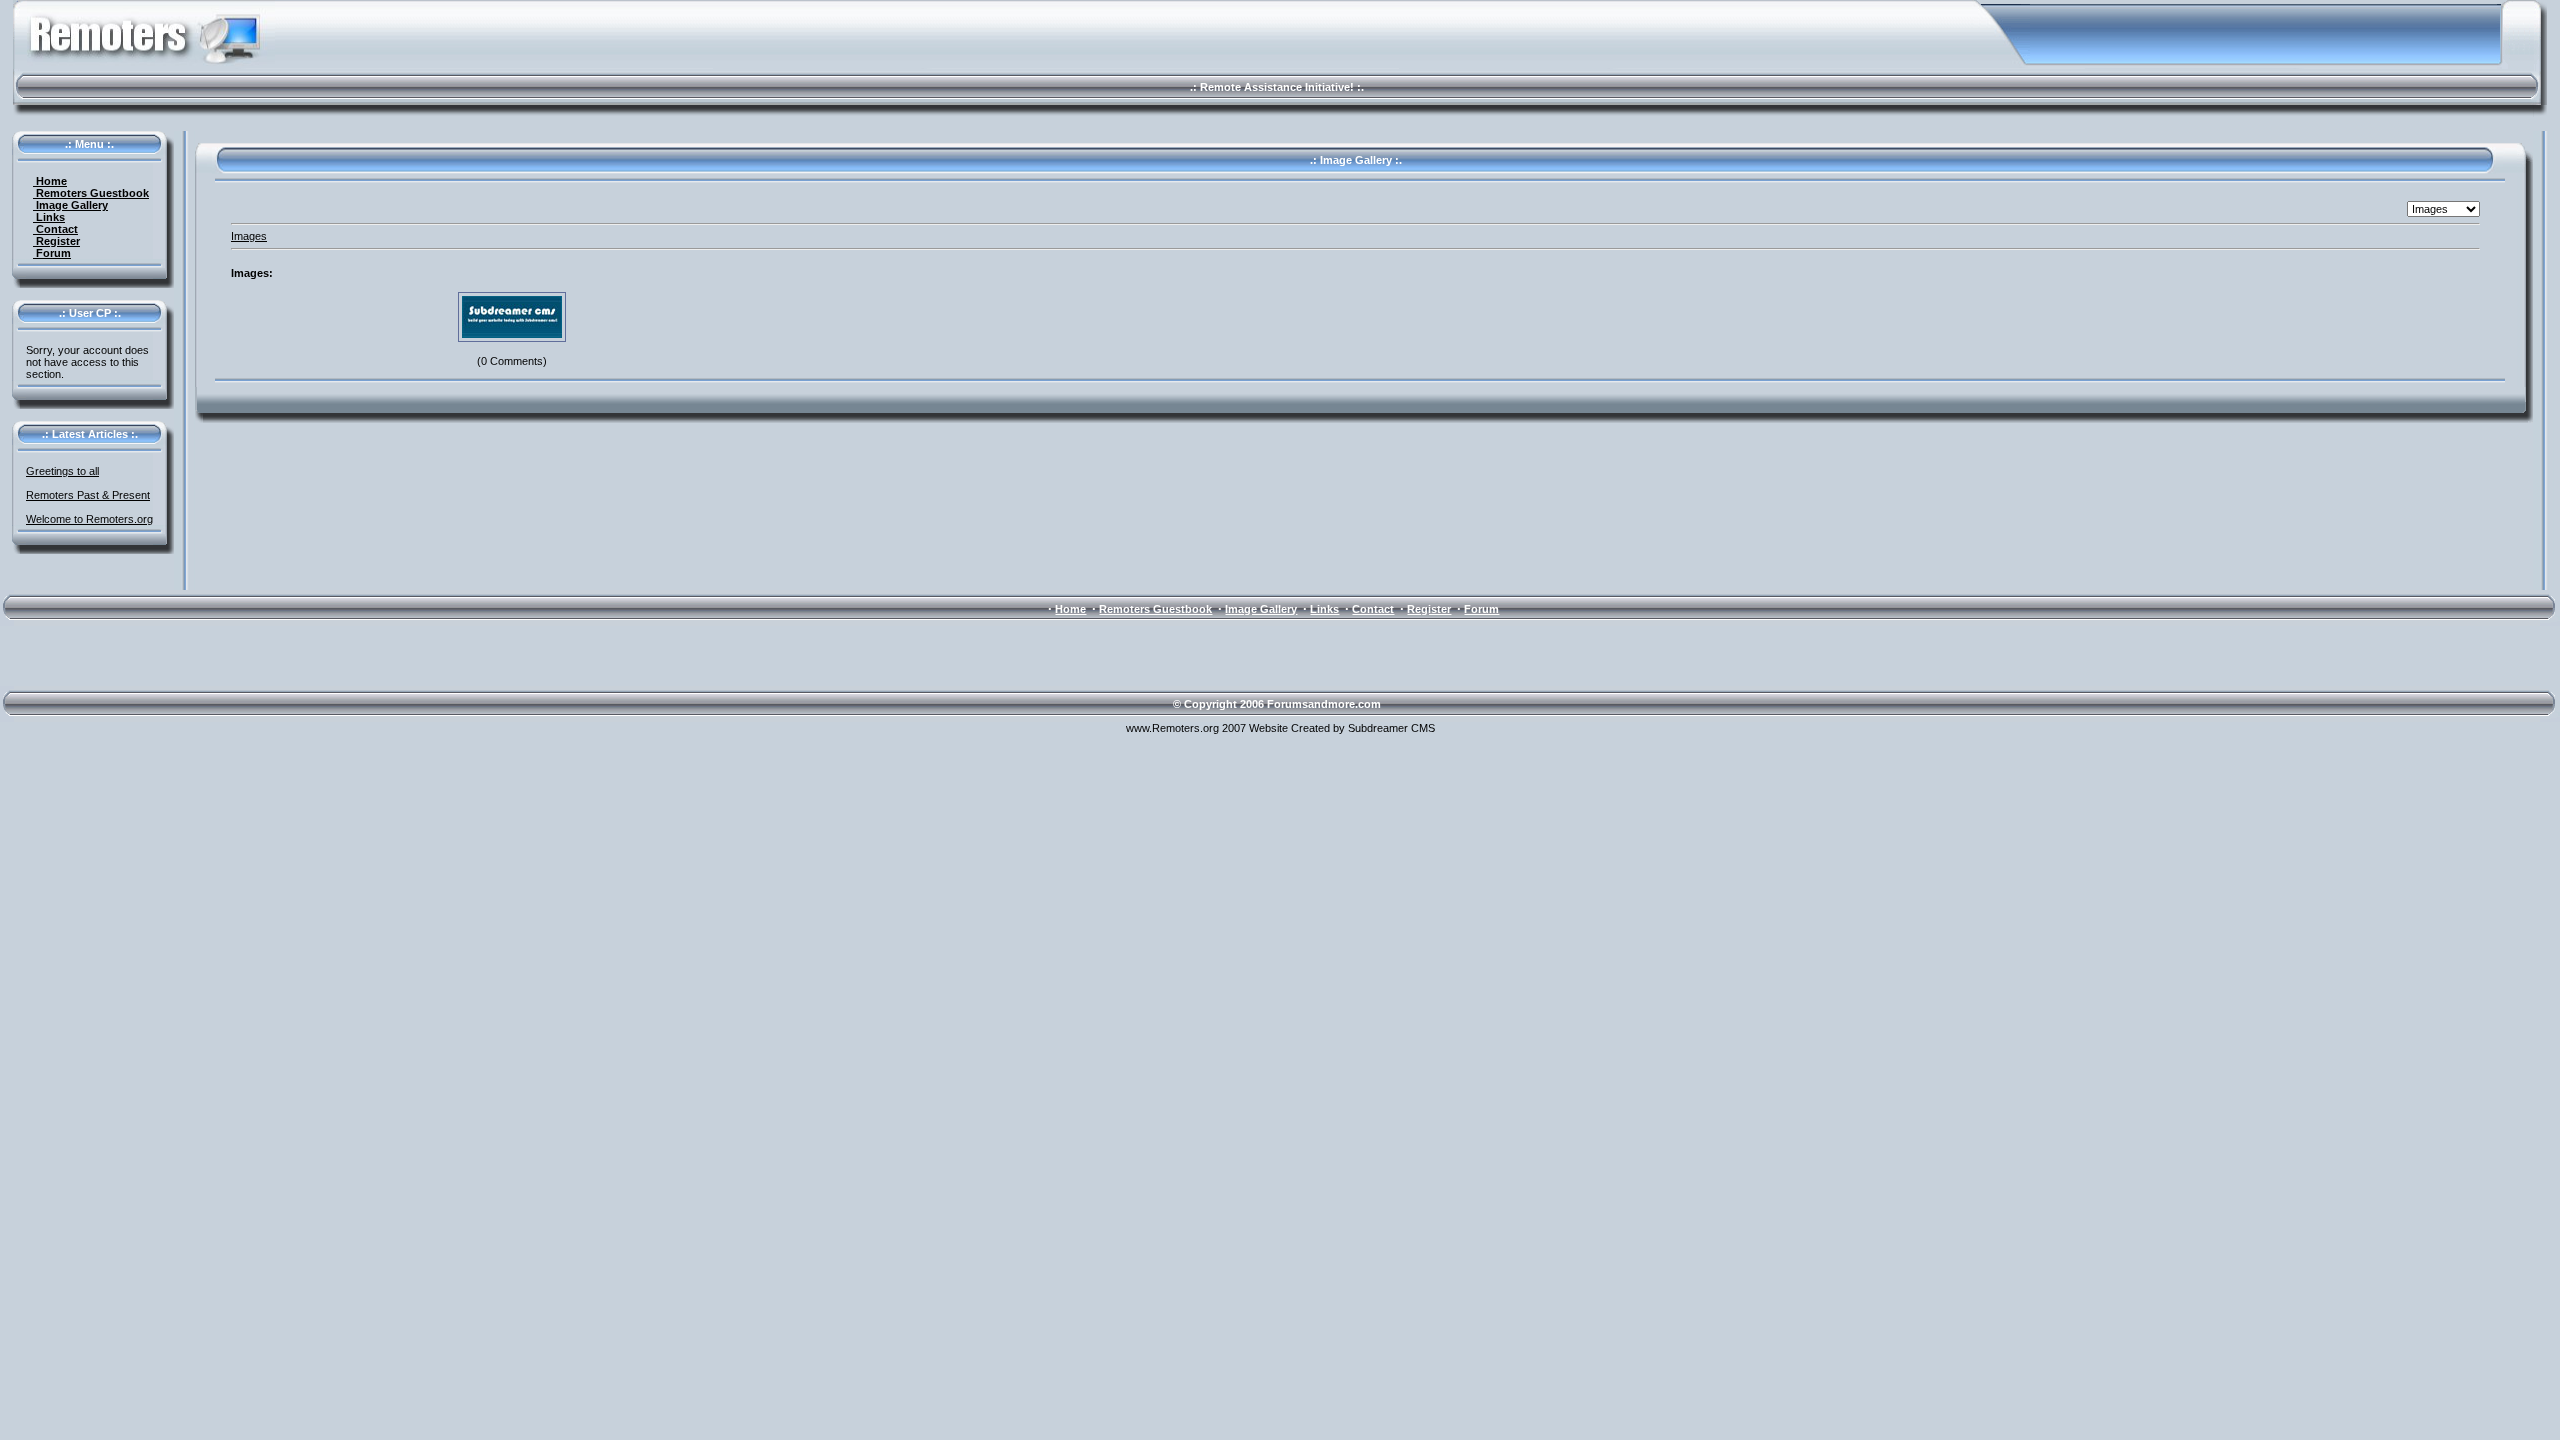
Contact (55, 229)
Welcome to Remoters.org (89, 519)
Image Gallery (70, 205)
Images (249, 236)
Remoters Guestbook (91, 193)
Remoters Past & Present (88, 495)
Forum (52, 253)
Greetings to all (62, 471)
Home (50, 181)
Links (49, 217)
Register (56, 241)
